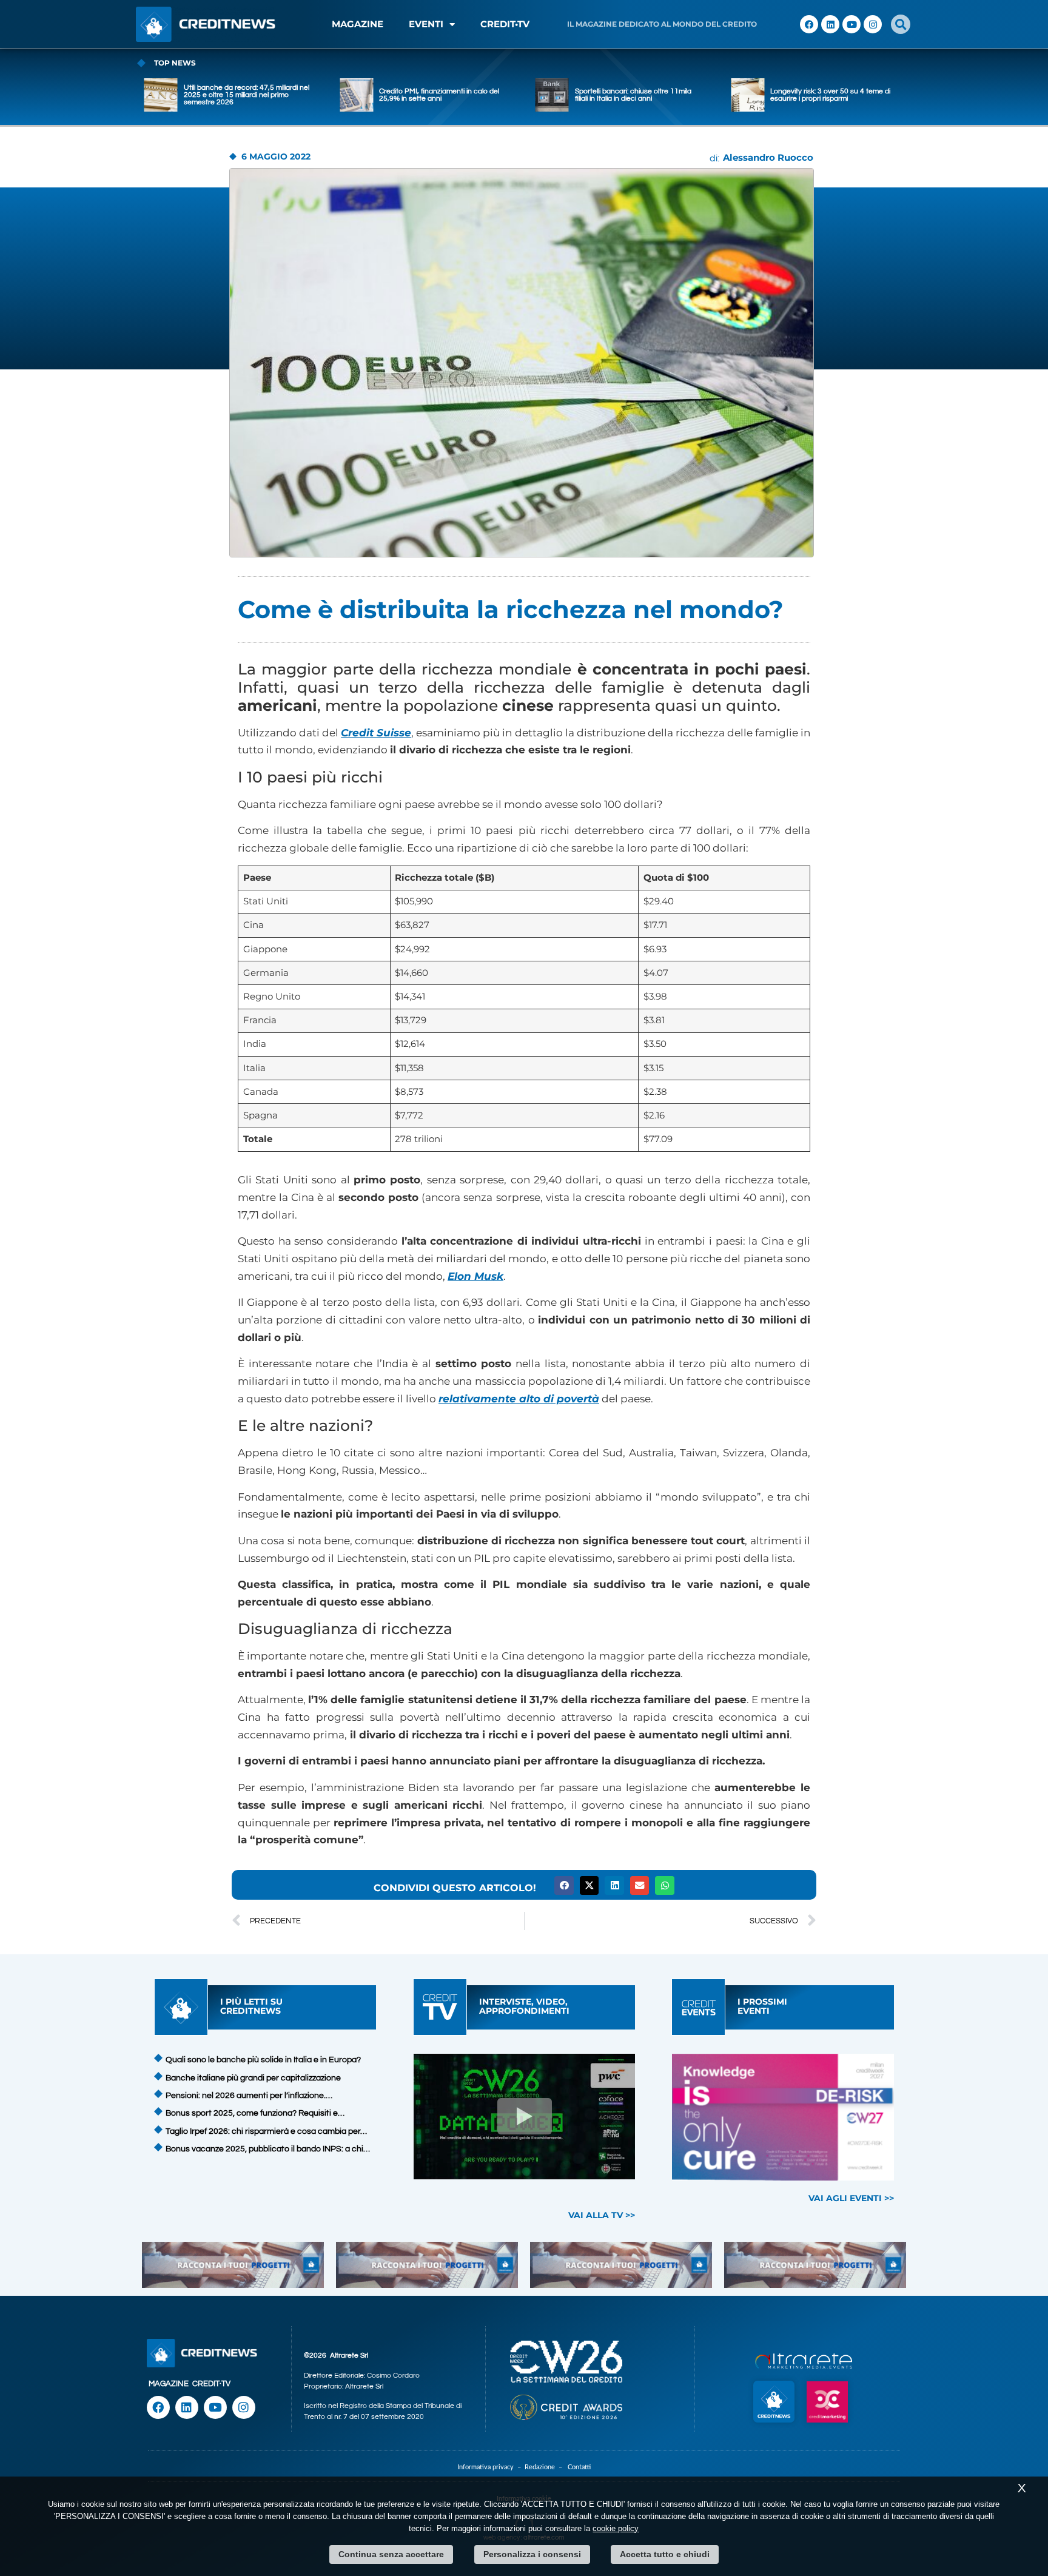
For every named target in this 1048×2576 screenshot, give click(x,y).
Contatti (579, 2467)
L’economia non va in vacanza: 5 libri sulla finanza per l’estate (830, 95)
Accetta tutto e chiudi (665, 2554)
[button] (901, 24)
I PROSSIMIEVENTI (762, 2006)
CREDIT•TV (505, 24)
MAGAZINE (358, 24)
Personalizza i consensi (532, 2554)
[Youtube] (851, 24)
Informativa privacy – (491, 2467)
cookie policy (616, 2528)
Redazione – (546, 2467)
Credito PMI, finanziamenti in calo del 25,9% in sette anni (244, 95)
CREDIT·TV (211, 2384)
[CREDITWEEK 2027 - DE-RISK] (783, 2117)
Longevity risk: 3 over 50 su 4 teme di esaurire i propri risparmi (635, 95)
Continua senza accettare (391, 2554)
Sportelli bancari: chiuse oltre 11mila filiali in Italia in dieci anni (437, 95)
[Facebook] (809, 24)
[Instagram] (873, 24)
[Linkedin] (830, 24)
